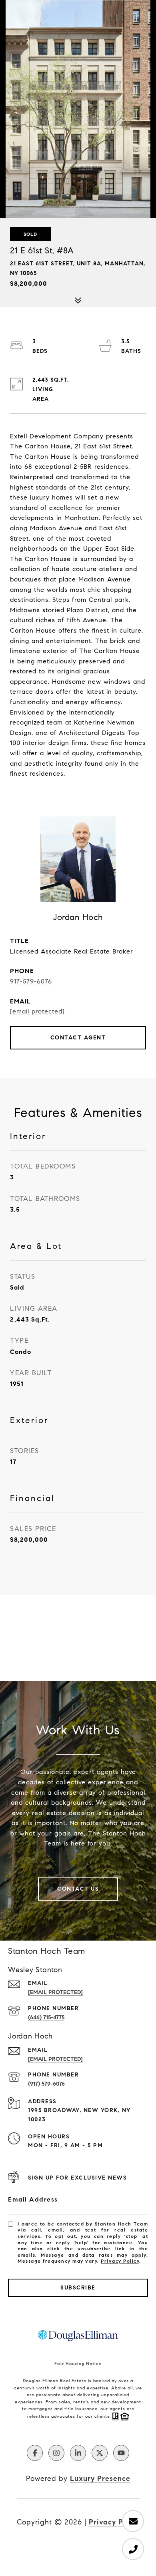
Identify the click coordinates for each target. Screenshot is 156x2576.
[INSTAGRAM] (56, 2453)
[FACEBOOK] (35, 2453)
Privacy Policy (120, 2261)
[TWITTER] (100, 2453)
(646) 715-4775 (46, 2018)
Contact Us (78, 1889)
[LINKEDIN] (78, 2453)
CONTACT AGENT (78, 1038)
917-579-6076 (31, 981)
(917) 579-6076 (46, 2084)
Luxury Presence (100, 2478)
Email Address (33, 2199)
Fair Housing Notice (78, 2363)
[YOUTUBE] (121, 2453)
